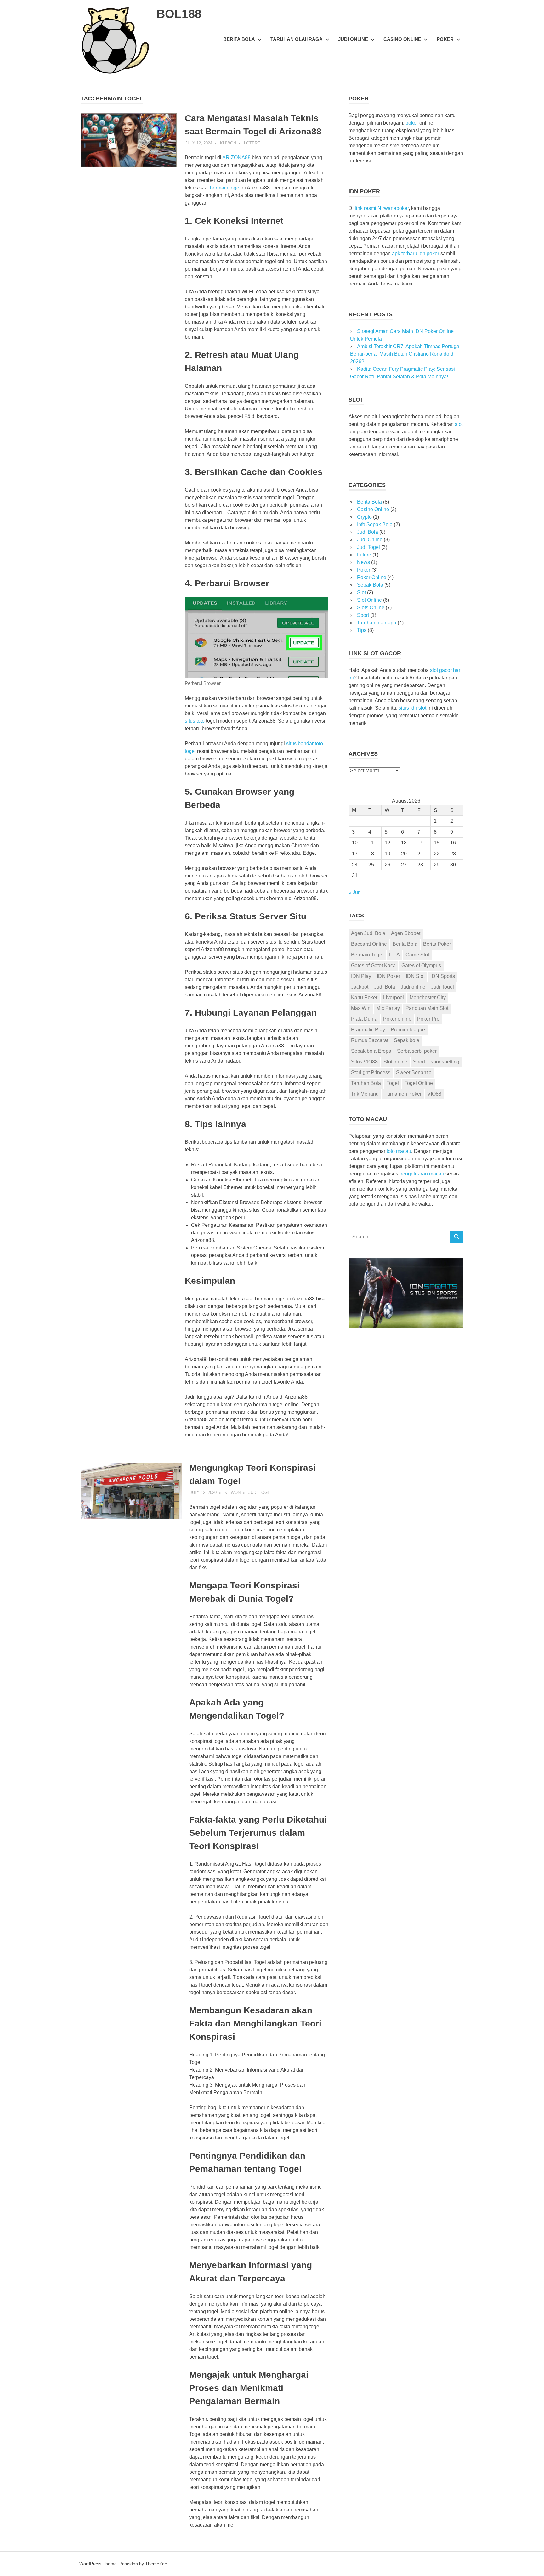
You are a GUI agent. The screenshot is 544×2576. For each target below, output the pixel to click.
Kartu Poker (364, 998)
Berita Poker (437, 944)
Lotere (252, 143)
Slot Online (369, 600)
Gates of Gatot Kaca (373, 965)
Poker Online (372, 577)
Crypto (364, 517)
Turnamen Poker (403, 1094)
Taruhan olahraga (297, 39)
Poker (445, 39)
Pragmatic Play (368, 1030)
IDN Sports (443, 976)
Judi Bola (368, 532)
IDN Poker (388, 976)
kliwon (228, 143)
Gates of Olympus (421, 965)
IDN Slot (415, 976)
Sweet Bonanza (414, 1072)
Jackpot (360, 987)
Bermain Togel (367, 955)
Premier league (408, 1030)
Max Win (361, 1008)
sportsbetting (445, 1062)
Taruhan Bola (366, 1083)
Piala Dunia (364, 1019)
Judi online (413, 987)
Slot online (395, 1062)
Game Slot (417, 955)
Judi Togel (261, 1493)
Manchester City (428, 998)
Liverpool (394, 998)
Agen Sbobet (406, 933)
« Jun (355, 892)
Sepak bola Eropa (371, 1051)
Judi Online (353, 39)
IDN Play (361, 976)
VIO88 (434, 1094)
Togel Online (419, 1083)
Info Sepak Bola (375, 524)
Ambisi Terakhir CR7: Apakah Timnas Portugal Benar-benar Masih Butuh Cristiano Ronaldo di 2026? (405, 354)
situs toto (195, 721)
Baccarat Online (369, 944)
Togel (393, 1083)
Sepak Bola (370, 585)
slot (459, 424)
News (363, 562)
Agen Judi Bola (368, 933)
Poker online (397, 1019)
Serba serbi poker (417, 1051)
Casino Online (402, 39)
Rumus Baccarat (370, 1040)
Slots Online (371, 608)
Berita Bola (239, 39)
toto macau (399, 1151)
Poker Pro (428, 1019)
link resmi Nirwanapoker (382, 208)
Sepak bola (407, 1040)
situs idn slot (412, 708)
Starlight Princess (371, 1072)
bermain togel (225, 188)
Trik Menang (365, 1094)
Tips (362, 630)
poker (412, 123)
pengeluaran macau (422, 1174)
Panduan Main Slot (427, 1008)
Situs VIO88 (364, 1062)
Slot (361, 592)
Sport (363, 615)
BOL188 (179, 14)
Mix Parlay (388, 1008)
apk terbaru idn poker (416, 254)
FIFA (394, 955)
